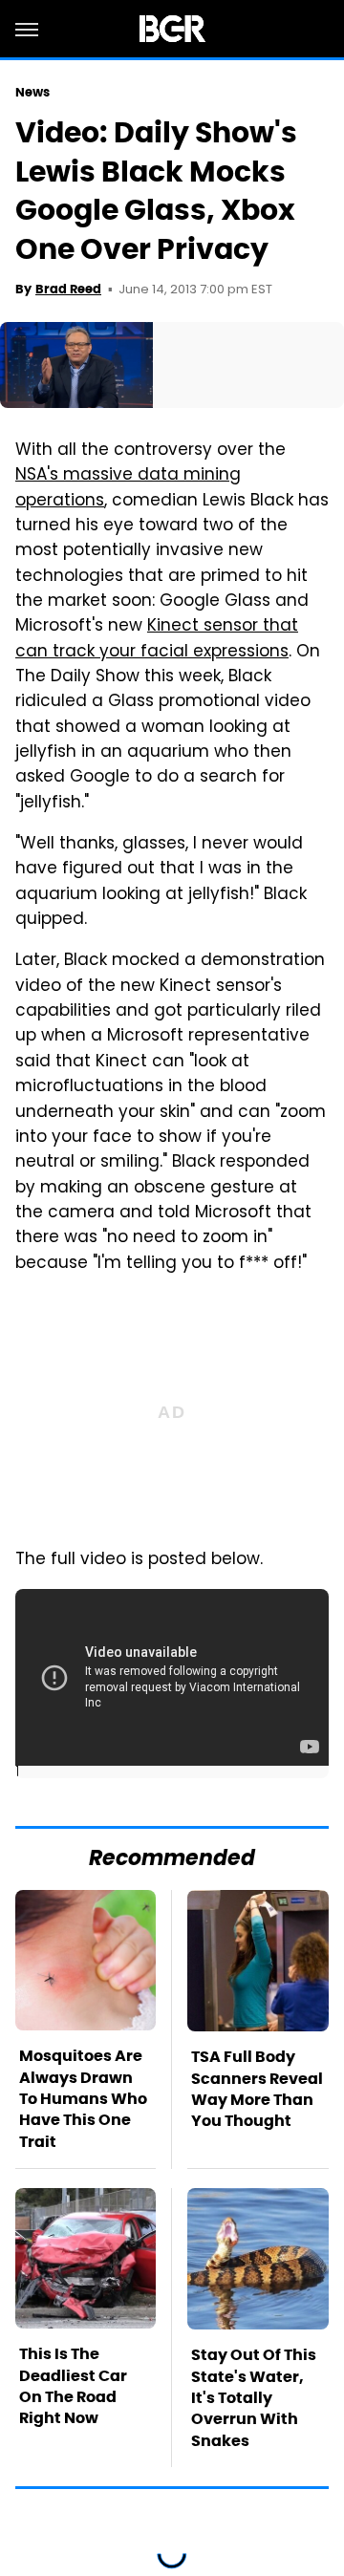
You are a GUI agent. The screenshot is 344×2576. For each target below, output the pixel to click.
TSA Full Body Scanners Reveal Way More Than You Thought (257, 2089)
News (32, 92)
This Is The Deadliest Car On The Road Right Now (73, 2386)
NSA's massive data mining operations (128, 488)
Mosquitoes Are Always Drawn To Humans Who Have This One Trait (83, 2099)
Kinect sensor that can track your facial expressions (157, 639)
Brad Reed (68, 289)
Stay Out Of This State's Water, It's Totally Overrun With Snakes (254, 2398)
